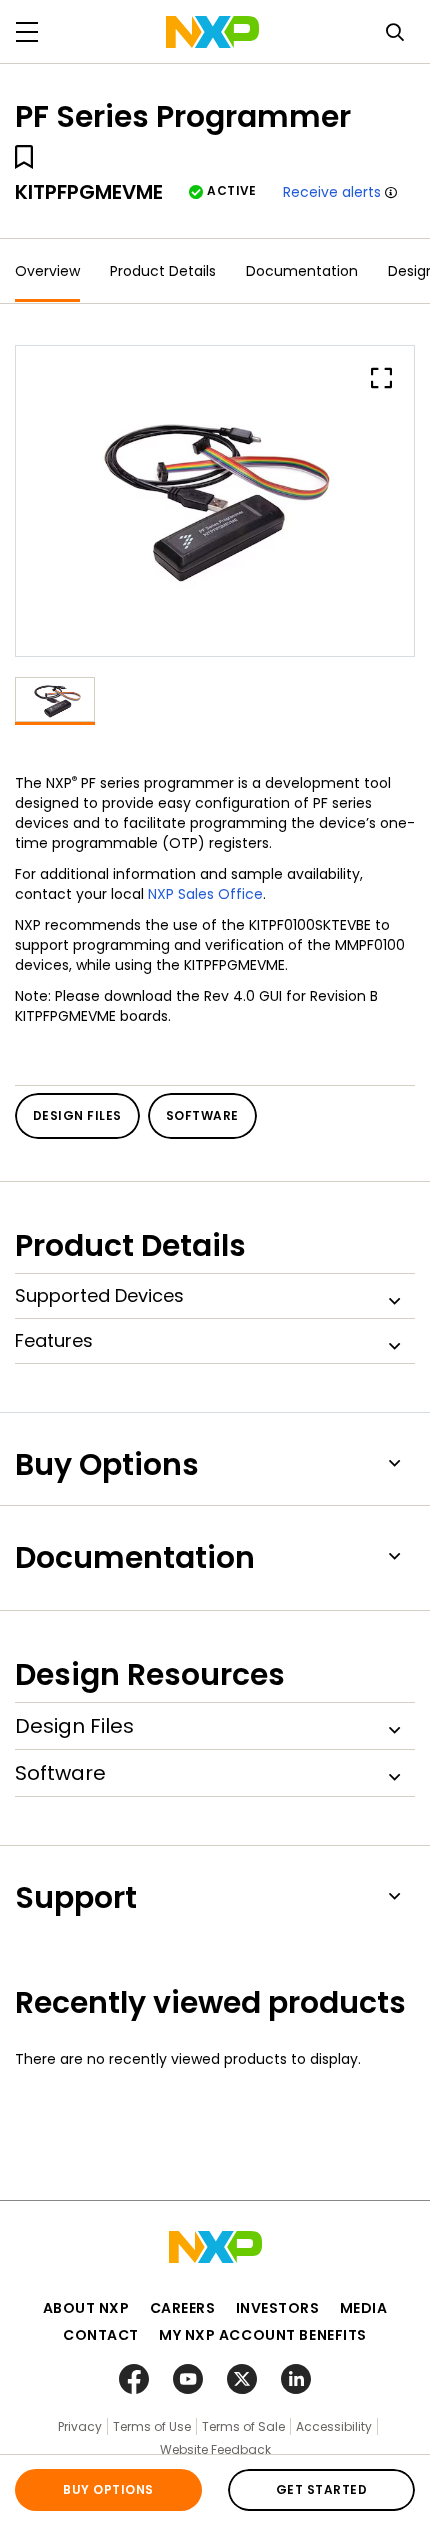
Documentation (302, 271)
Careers (183, 2308)
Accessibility (334, 2426)
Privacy (80, 2426)
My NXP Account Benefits (263, 2335)
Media (364, 2308)
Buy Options (108, 2489)
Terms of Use (152, 2426)
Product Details (163, 271)
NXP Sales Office (205, 894)
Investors (278, 2308)
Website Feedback (215, 2449)
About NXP (86, 2308)
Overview (47, 271)
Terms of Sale (243, 2426)
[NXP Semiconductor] (212, 32)
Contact (101, 2335)
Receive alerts (332, 192)
